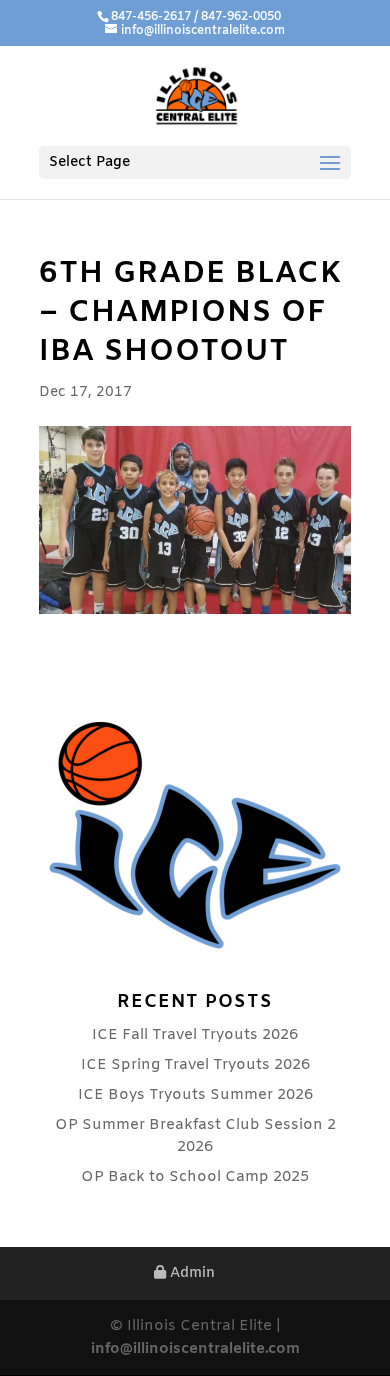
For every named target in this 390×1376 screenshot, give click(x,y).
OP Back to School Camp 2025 (195, 1177)
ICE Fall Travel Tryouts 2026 (195, 1035)
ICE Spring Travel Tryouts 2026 (195, 1065)
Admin (190, 1273)
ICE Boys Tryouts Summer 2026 (195, 1095)
